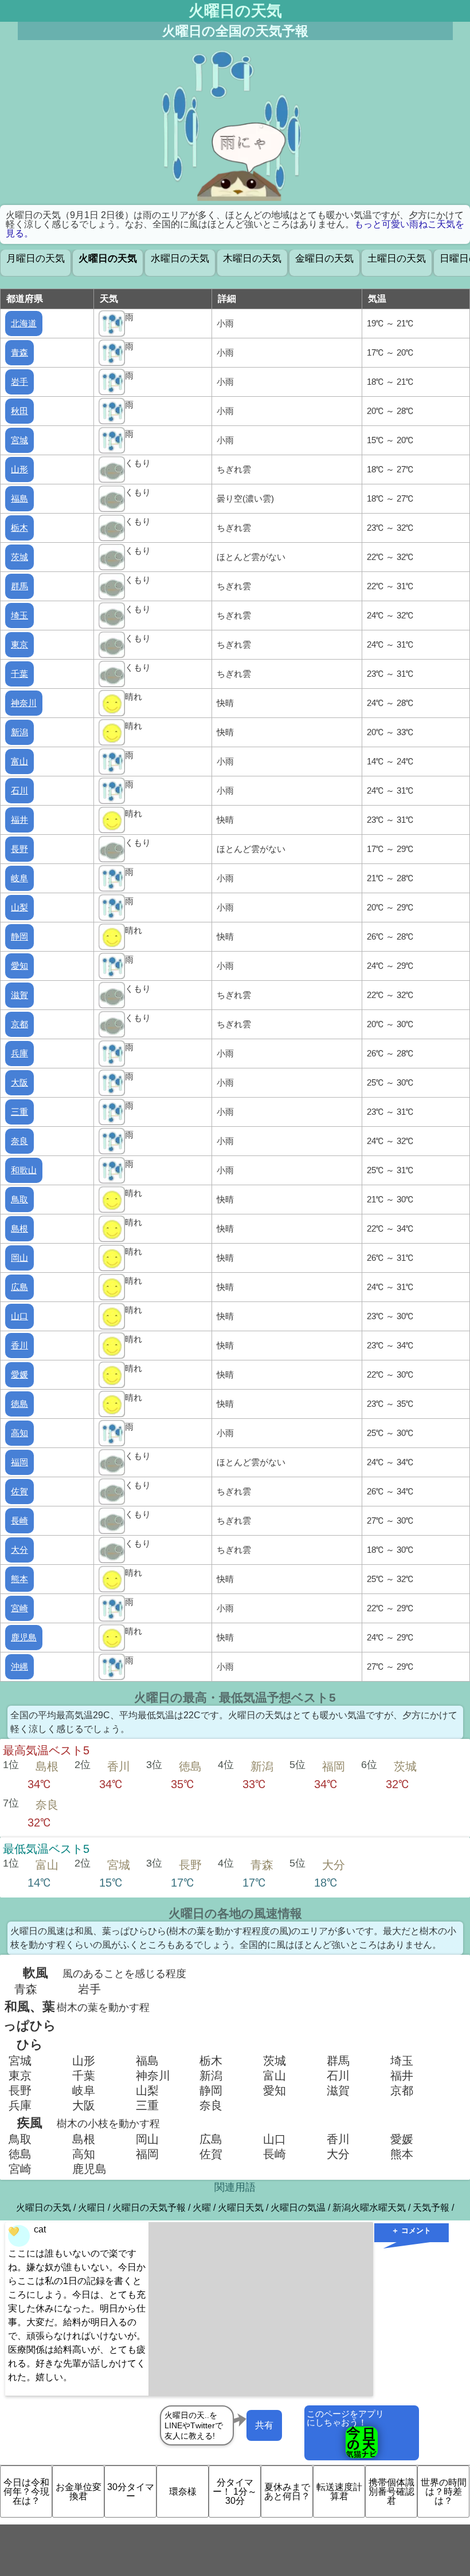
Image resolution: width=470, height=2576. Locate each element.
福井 (19, 820)
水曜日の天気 (180, 259)
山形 (19, 469)
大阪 (19, 1082)
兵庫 (19, 1053)
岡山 (19, 1258)
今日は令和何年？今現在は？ (26, 2492)
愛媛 (19, 1374)
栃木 (19, 528)
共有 (264, 2425)
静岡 (19, 936)
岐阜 (19, 878)
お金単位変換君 (79, 2492)
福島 (19, 498)
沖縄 (19, 1666)
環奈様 (183, 2492)
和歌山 (24, 1170)
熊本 (19, 1579)
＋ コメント (411, 2230)
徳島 (19, 1404)
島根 (19, 1228)
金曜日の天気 (324, 259)
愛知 (19, 966)
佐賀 (19, 1491)
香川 (19, 1345)
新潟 (19, 732)
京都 (19, 1024)
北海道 (24, 323)
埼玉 (19, 615)
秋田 (19, 411)
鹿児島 (24, 1637)
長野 (19, 849)
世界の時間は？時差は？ (444, 2492)
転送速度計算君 (339, 2492)
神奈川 (24, 703)
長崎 (19, 1520)
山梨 (19, 907)
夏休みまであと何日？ (287, 2492)
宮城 (19, 440)
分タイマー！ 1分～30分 (235, 2492)
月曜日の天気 (36, 259)
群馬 (19, 586)
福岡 (19, 1462)
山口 (19, 1316)
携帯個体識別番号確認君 (391, 2492)
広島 (19, 1287)
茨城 (19, 557)
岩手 (19, 382)
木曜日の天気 (252, 259)
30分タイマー (131, 2492)
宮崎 (19, 1608)
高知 (19, 1433)
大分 (19, 1550)
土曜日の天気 (397, 259)
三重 (19, 1112)
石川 (19, 790)
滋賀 (19, 995)
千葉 (19, 674)
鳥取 (19, 1199)
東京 (19, 644)
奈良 (19, 1141)
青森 (19, 352)
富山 (19, 761)
